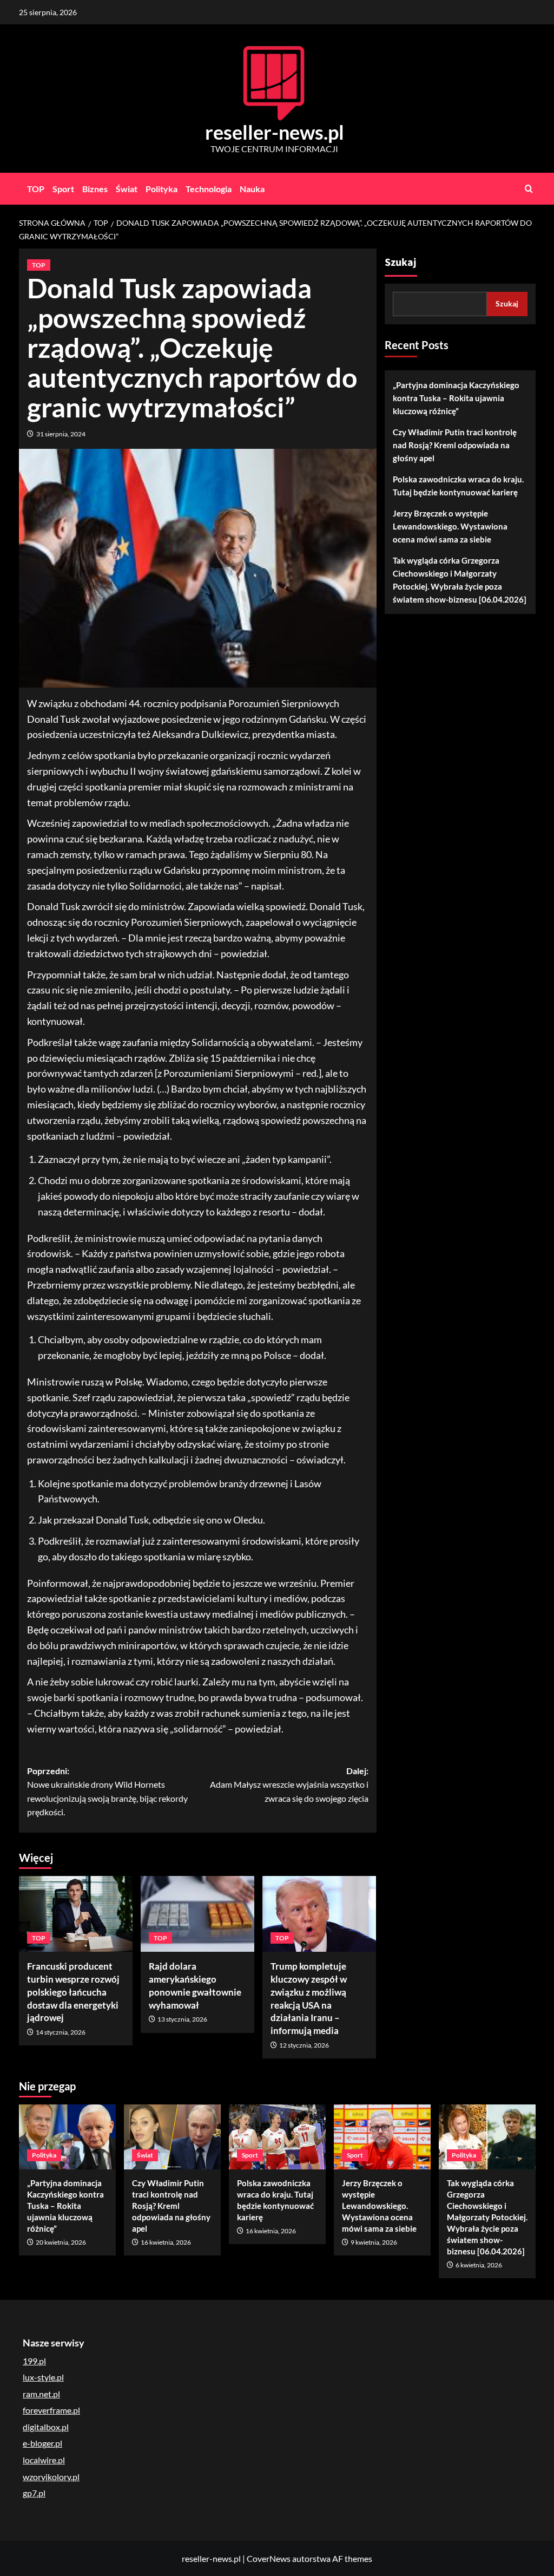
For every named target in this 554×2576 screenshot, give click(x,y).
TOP (36, 189)
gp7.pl (34, 2493)
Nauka (252, 189)
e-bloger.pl (42, 2443)
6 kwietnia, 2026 (479, 2265)
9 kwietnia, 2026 (374, 2242)
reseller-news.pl (275, 132)
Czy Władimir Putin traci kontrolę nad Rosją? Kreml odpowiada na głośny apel (455, 445)
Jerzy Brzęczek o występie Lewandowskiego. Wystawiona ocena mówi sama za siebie (450, 526)
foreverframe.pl (51, 2410)
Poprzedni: (107, 1792)
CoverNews (269, 2558)
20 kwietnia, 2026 (61, 2242)
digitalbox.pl (46, 2427)
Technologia (209, 189)
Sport (63, 189)
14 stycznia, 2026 (61, 2032)
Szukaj (401, 263)
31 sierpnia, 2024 (61, 434)
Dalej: (289, 1784)
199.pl (34, 2361)
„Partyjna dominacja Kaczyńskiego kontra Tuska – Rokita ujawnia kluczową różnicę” (456, 398)
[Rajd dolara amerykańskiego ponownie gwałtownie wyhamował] (197, 1914)
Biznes (95, 189)
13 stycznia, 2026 (182, 2019)
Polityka (161, 189)
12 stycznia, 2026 (304, 2045)
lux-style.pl (43, 2377)
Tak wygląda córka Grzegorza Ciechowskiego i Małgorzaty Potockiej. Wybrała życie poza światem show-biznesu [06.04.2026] (460, 580)
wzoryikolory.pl (51, 2477)
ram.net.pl (41, 2394)
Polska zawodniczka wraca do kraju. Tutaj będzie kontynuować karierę (458, 486)
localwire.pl (44, 2460)
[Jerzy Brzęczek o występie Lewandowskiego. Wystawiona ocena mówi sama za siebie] (382, 2137)
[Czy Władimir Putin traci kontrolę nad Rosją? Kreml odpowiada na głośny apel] (172, 2137)
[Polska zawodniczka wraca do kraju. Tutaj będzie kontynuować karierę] (277, 2137)
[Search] (529, 189)
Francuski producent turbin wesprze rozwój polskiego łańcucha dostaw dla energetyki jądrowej (73, 1992)
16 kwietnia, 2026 (166, 2242)
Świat (127, 189)
